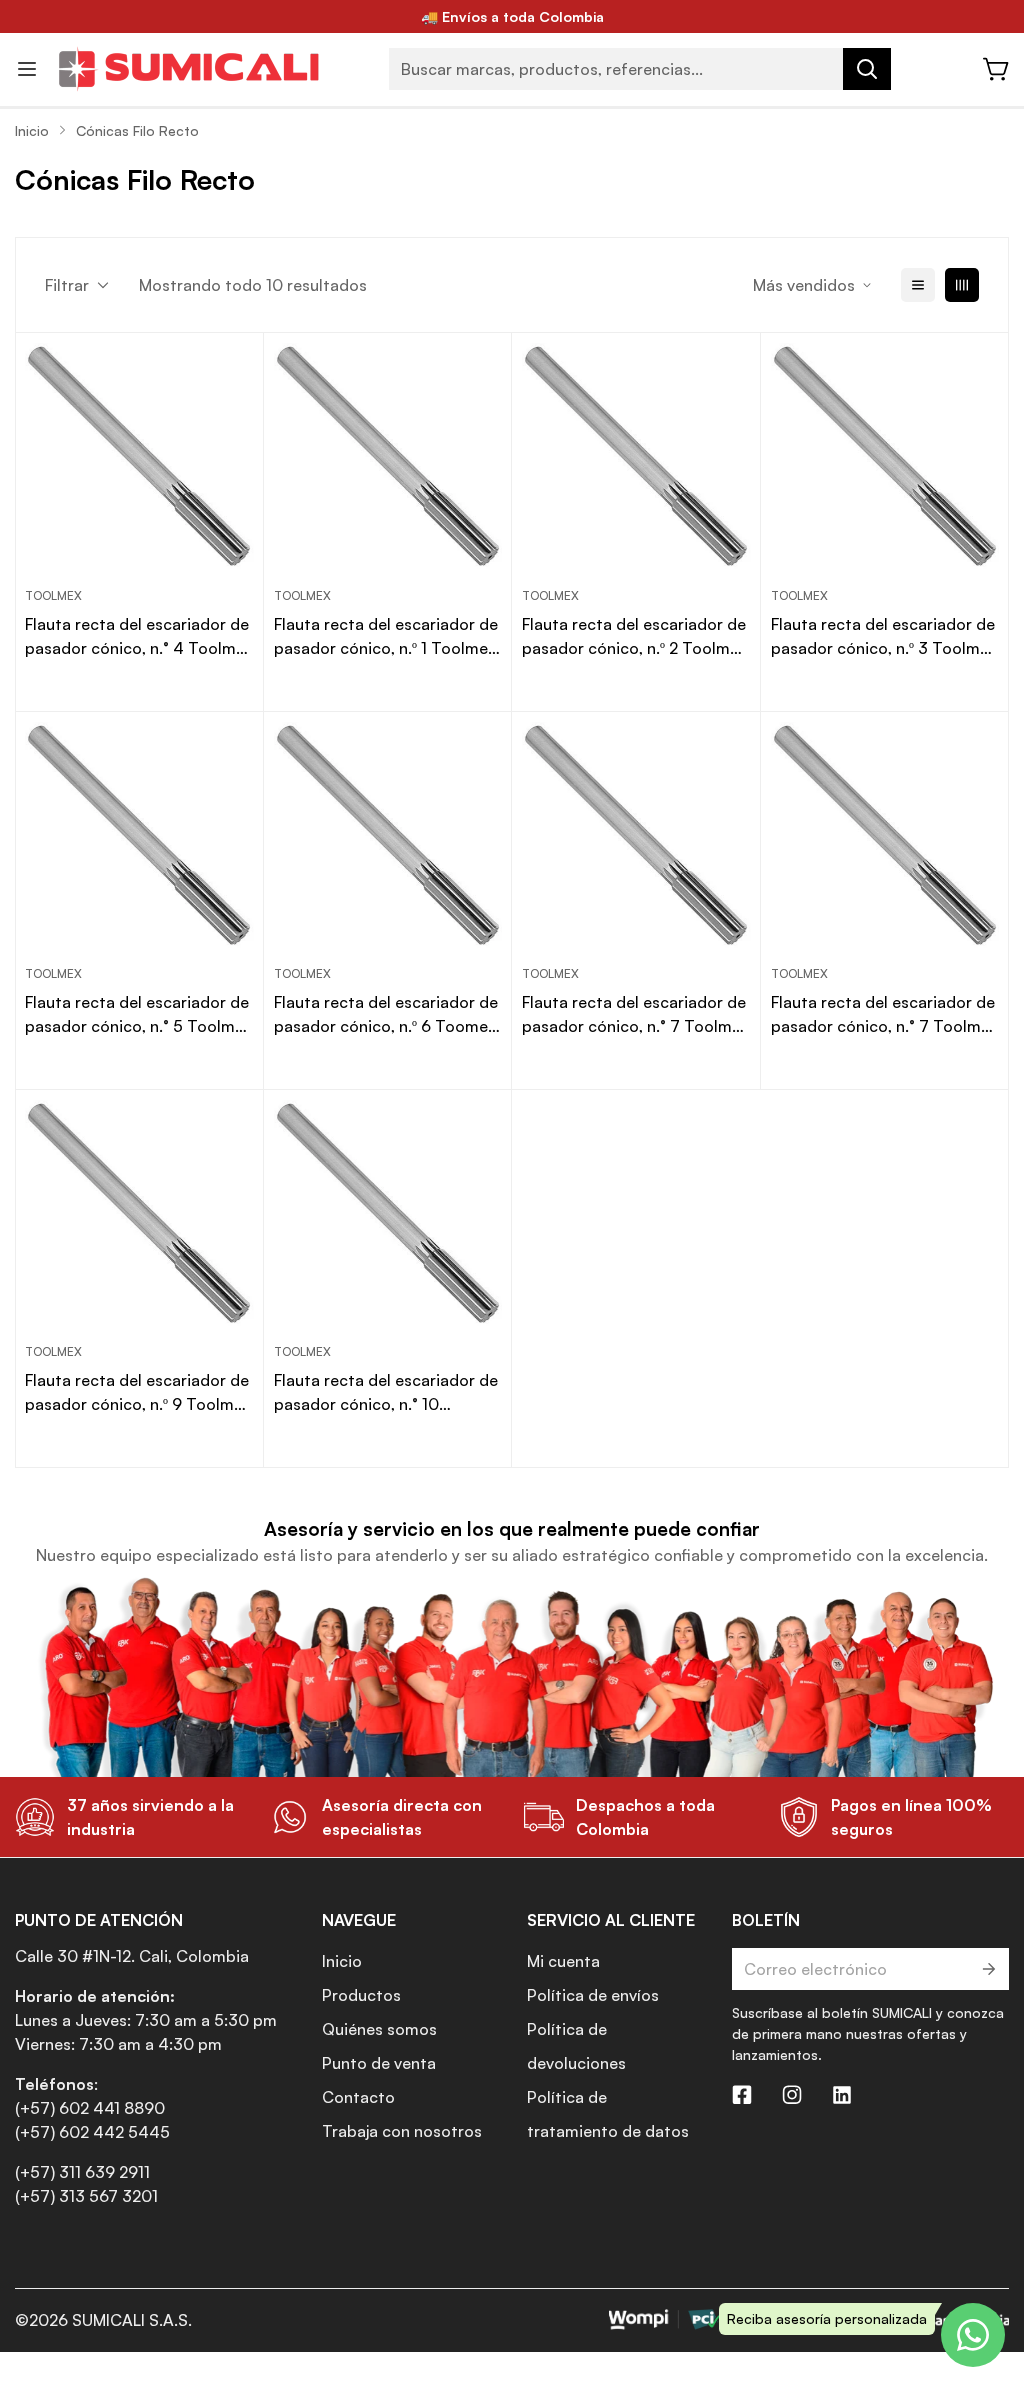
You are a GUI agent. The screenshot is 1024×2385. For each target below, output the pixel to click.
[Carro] (997, 69)
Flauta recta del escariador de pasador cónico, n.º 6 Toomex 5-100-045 (386, 1015)
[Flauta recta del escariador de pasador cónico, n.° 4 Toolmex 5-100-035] (139, 457)
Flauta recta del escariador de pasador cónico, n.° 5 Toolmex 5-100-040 (138, 1015)
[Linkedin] (842, 2095)
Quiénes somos (379, 2029)
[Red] (962, 285)
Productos (361, 1995)
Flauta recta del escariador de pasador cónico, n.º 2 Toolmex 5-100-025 (634, 637)
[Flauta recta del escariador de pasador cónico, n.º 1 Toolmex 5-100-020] (388, 457)
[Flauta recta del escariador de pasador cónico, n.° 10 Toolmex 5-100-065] (388, 1214)
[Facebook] (742, 2095)
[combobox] (640, 69)
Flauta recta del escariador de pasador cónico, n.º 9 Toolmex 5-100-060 (138, 1393)
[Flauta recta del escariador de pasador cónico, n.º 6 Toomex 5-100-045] (388, 836)
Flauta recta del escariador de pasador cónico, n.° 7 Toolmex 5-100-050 (635, 1015)
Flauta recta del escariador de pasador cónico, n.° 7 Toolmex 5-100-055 (884, 1015)
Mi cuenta (563, 1961)
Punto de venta (379, 2063)
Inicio (32, 130)
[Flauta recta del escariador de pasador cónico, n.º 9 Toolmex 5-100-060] (139, 1214)
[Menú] (27, 69)
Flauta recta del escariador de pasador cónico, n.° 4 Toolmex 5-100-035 (139, 637)
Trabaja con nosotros (402, 2131)
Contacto (358, 2097)
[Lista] (918, 285)
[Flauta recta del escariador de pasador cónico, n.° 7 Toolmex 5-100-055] (885, 836)
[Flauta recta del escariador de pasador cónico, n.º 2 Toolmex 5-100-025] (636, 457)
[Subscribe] (987, 1969)
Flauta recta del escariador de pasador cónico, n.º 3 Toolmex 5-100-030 (884, 637)
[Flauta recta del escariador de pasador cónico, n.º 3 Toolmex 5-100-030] (885, 457)
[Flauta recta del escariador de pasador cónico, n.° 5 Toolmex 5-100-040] (139, 836)
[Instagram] (792, 2095)
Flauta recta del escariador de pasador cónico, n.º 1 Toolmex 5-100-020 (386, 637)
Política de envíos (593, 1995)
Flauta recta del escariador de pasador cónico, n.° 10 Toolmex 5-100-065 (386, 1393)
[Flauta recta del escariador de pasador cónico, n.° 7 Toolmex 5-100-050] (636, 836)
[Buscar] (867, 69)
